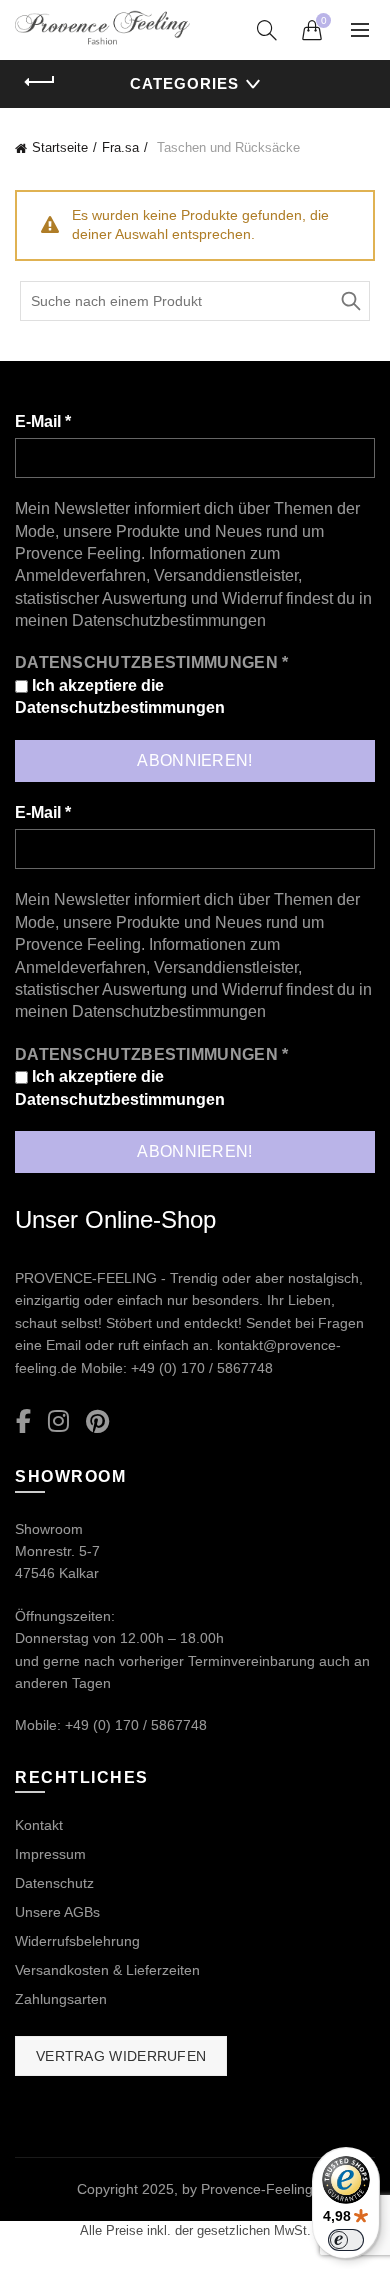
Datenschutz (54, 1883)
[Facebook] (23, 1422)
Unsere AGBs (57, 1912)
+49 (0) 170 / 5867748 (202, 1368)
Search (350, 301)
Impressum (50, 1854)
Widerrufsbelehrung (77, 1941)
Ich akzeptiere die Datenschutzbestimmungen (120, 696)
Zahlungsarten (61, 1999)
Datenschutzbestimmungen (169, 620)
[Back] (40, 82)
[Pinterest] (97, 1422)
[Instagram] (58, 1422)
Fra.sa (120, 147)
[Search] (267, 30)
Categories (184, 83)
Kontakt (39, 1825)
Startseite (60, 147)
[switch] (346, 2240)
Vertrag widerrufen (121, 2056)
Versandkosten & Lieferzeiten (107, 1970)
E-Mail (43, 421)
